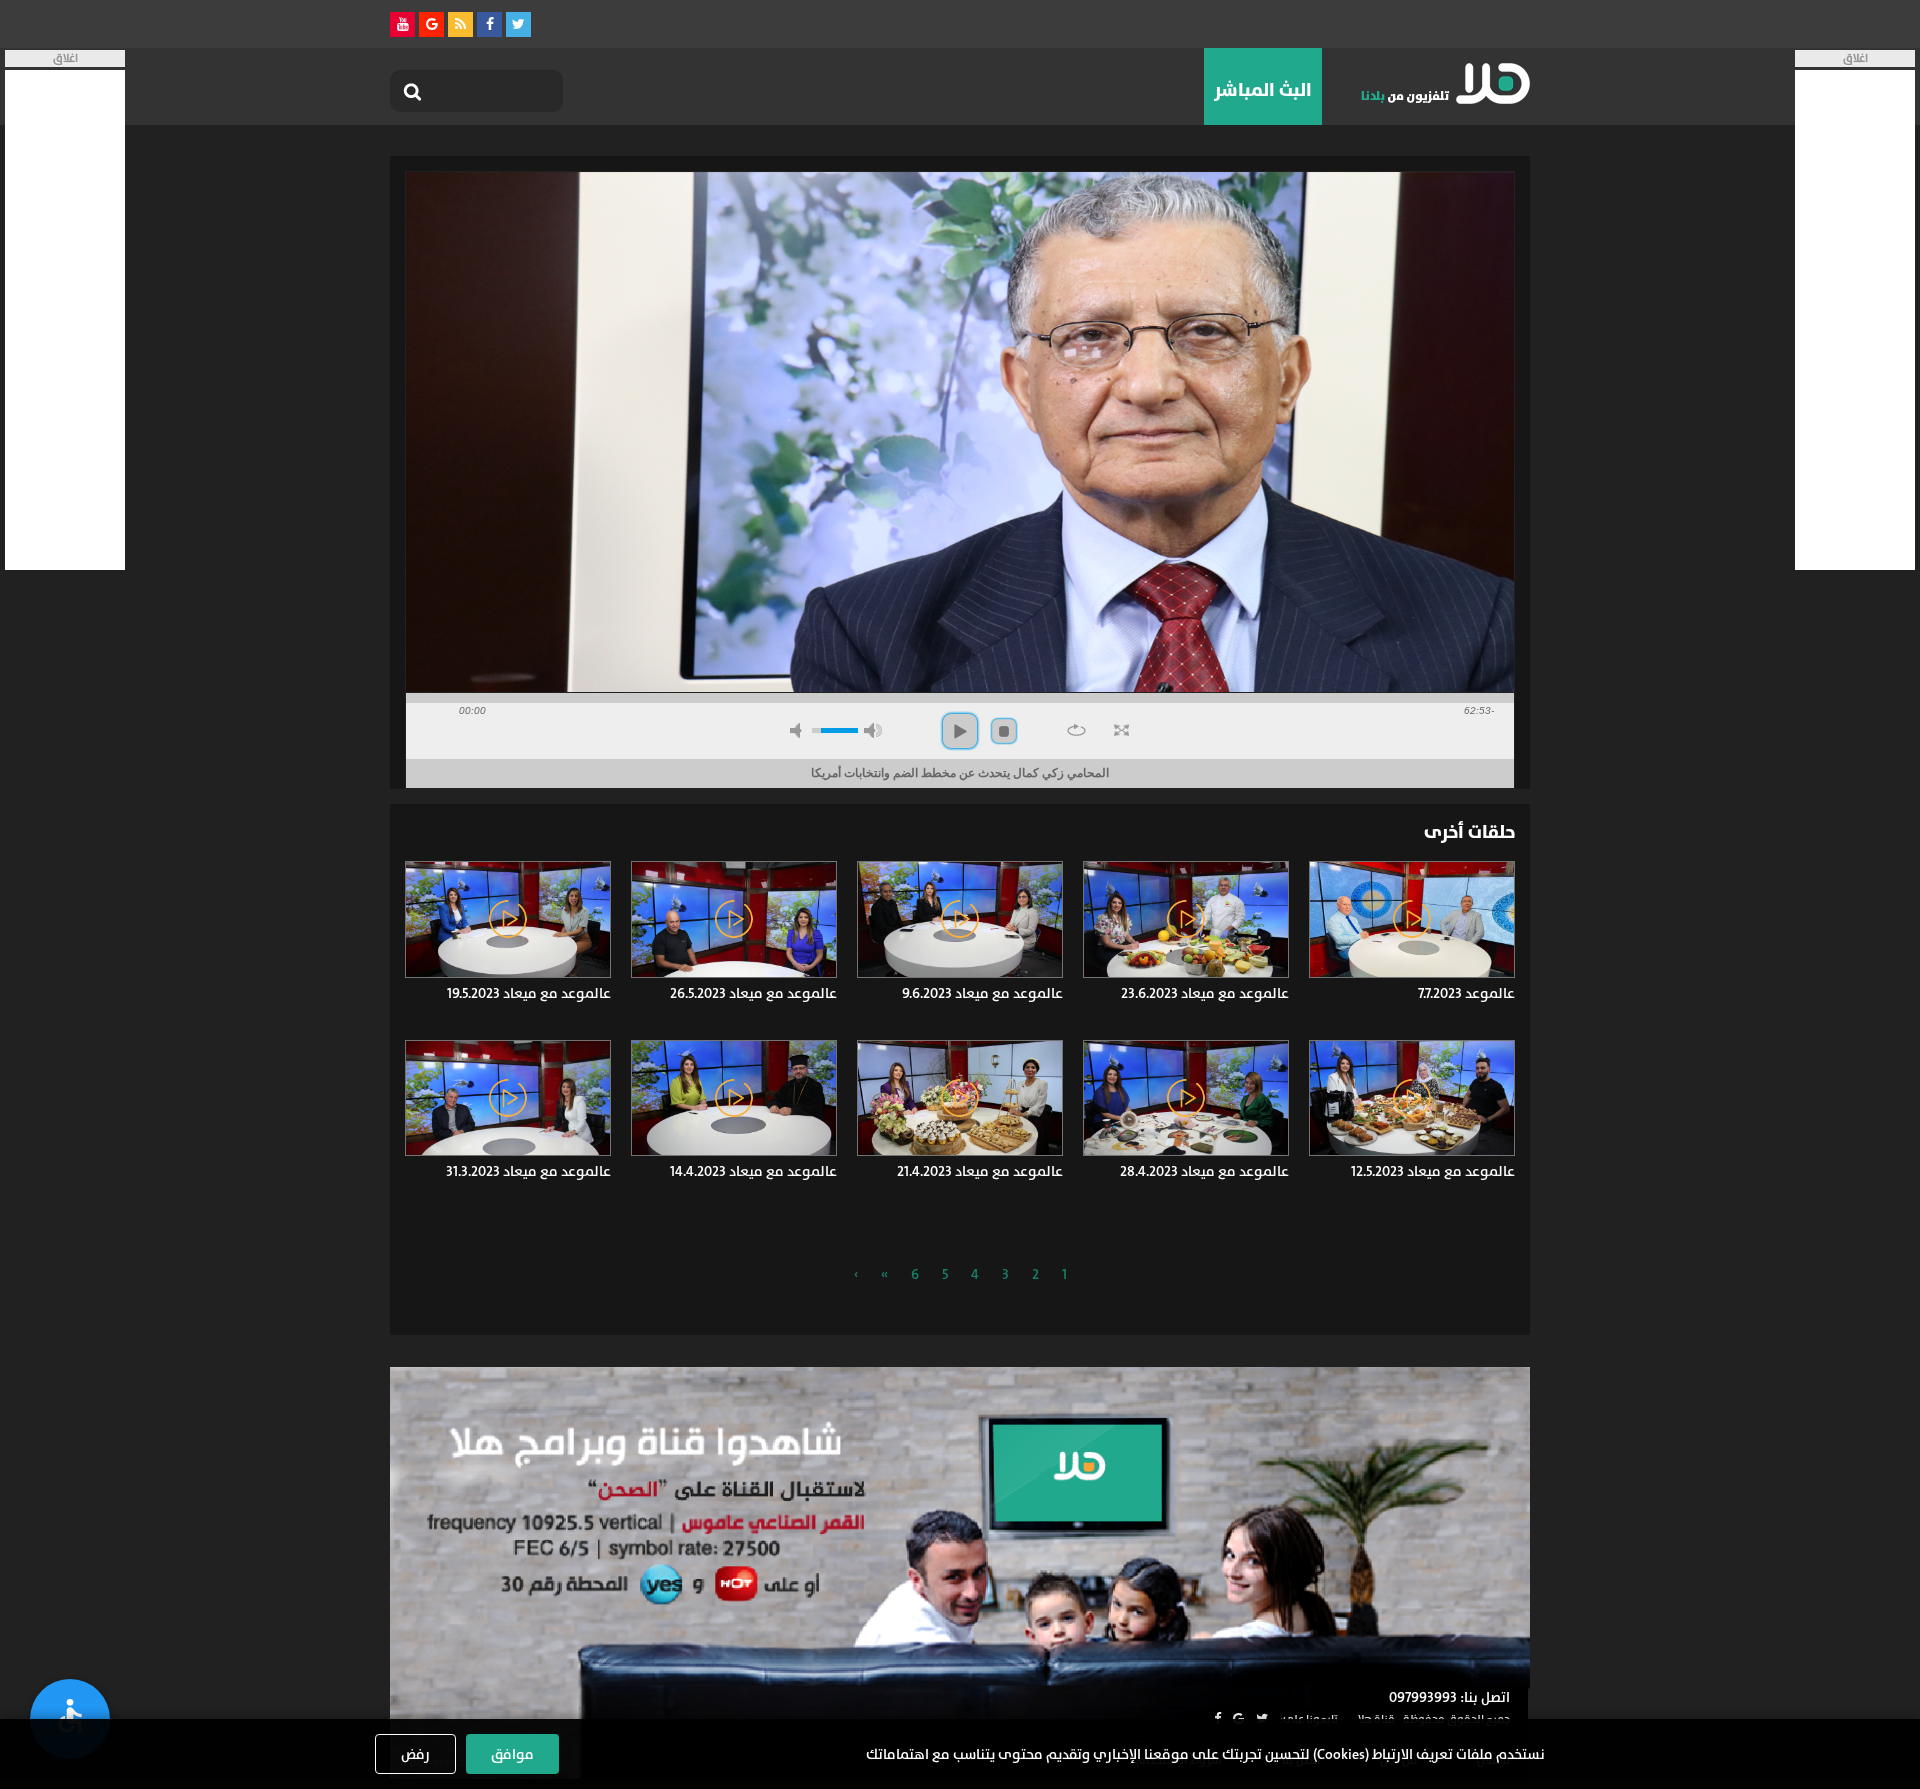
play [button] (960, 731)
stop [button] (1004, 731)
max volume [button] (873, 730)
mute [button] (799, 730)
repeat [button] (1076, 730)
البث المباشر (1263, 90)
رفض (415, 1754)
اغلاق (1855, 58)
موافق (512, 1754)
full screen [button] (1121, 730)
